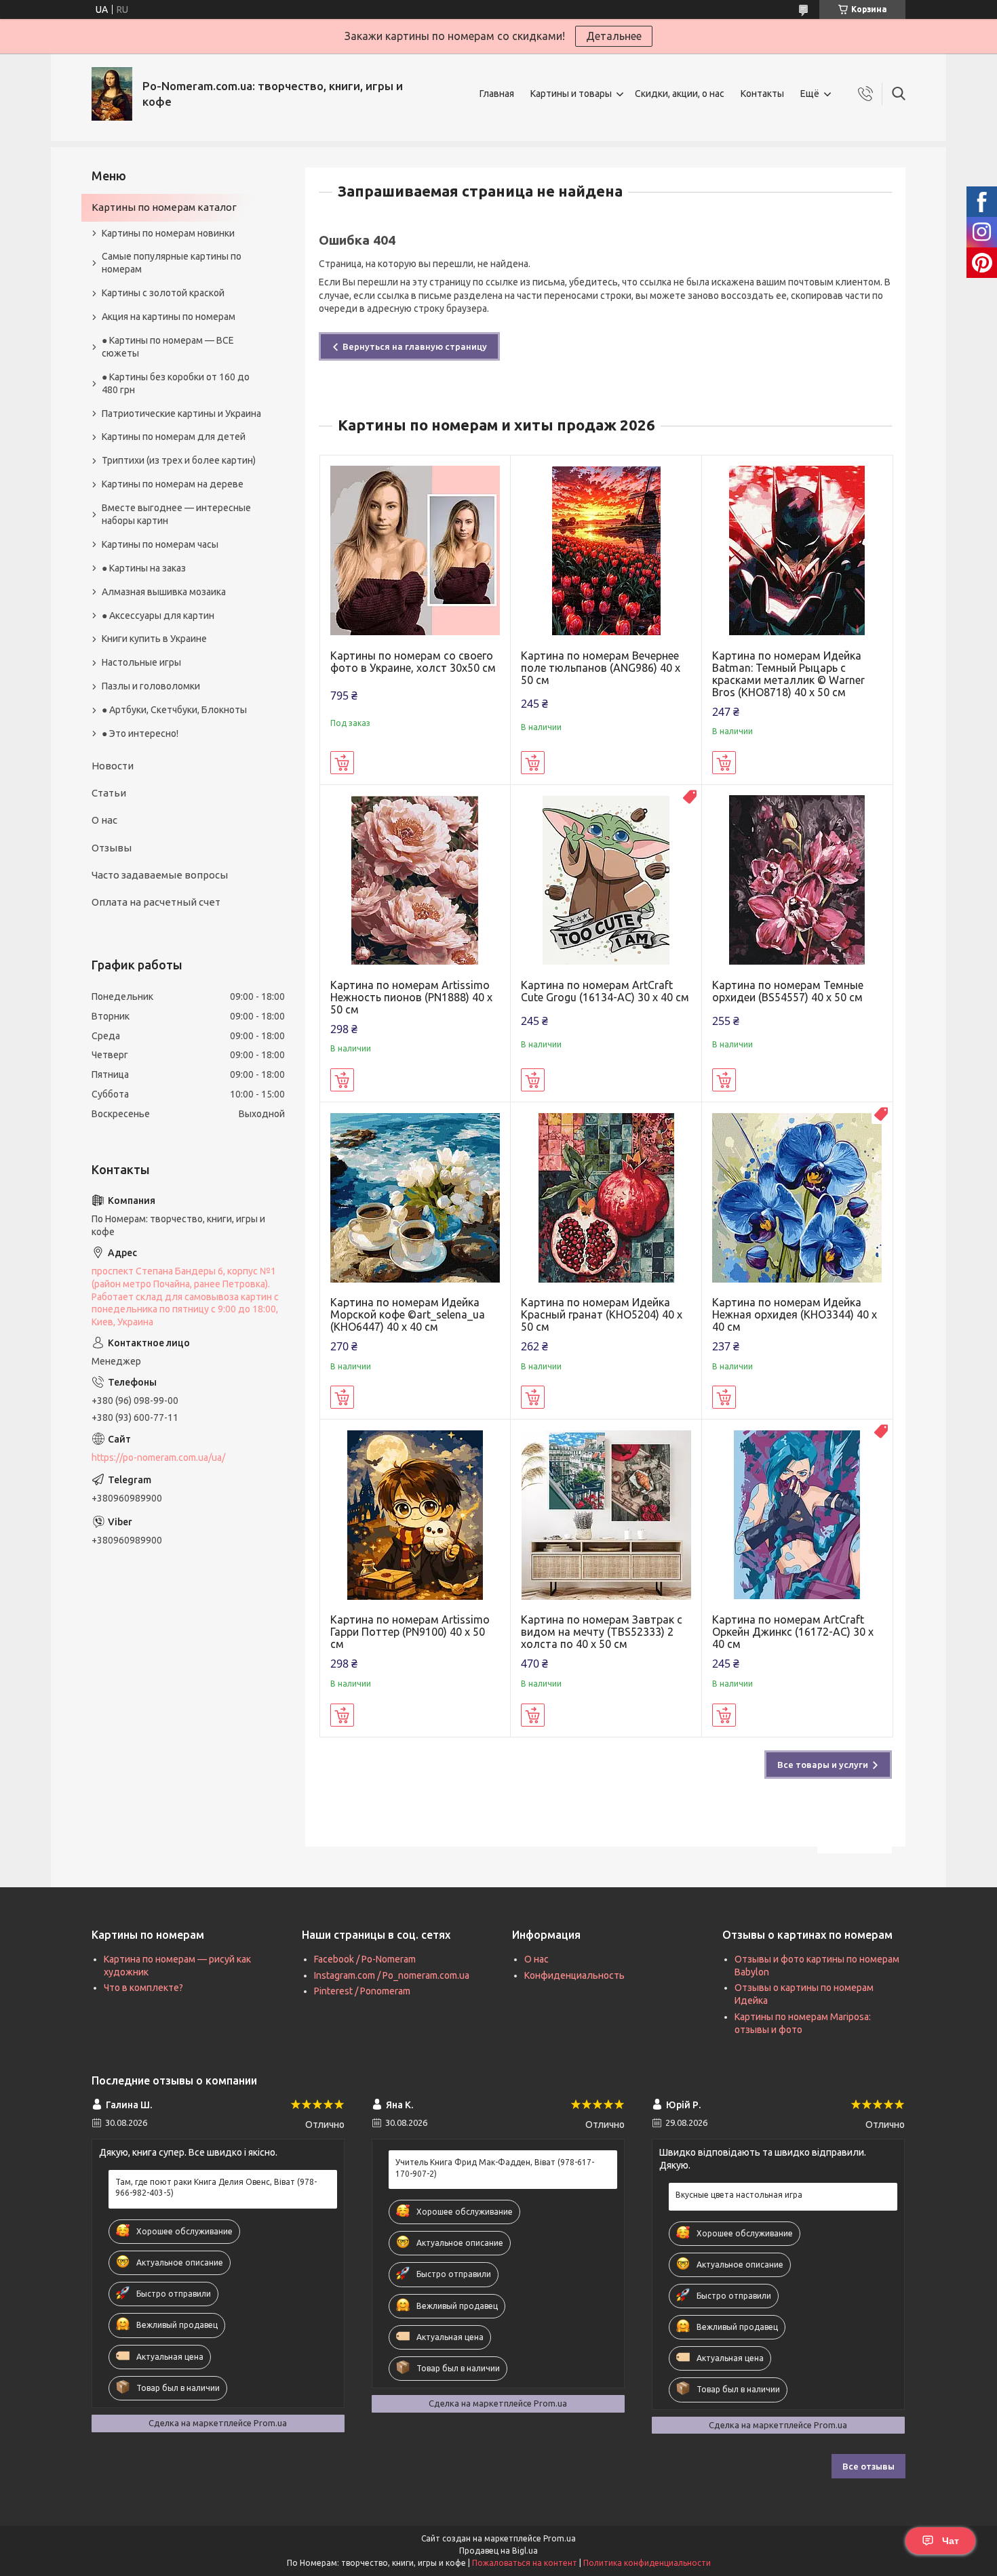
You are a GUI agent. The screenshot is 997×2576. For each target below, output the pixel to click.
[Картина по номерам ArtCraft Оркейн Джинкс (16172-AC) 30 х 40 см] (797, 1515)
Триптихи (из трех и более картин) (179, 460)
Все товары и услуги (823, 1765)
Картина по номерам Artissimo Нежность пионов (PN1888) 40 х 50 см (411, 997)
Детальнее (614, 36)
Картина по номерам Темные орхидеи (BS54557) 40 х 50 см (788, 991)
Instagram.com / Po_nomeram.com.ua (392, 1975)
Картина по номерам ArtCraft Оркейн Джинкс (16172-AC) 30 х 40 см (793, 1632)
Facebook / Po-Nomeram (365, 1959)
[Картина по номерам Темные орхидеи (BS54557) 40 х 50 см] (797, 880)
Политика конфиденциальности (647, 2563)
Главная (497, 94)
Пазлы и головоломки (151, 686)
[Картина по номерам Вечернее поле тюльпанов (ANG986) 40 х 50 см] (606, 551)
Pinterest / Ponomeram (362, 1991)
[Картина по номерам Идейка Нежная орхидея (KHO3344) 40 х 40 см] (797, 1198)
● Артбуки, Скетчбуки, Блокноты (174, 710)
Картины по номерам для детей (174, 437)
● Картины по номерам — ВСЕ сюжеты (168, 347)
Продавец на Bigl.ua (498, 2551)
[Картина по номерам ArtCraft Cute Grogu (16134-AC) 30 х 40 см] (606, 880)
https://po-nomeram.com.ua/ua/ (158, 1457)
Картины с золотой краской (163, 293)
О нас (104, 820)
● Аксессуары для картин (158, 616)
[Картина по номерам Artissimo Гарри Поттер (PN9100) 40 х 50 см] (415, 1515)
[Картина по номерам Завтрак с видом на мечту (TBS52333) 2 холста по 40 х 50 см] (606, 1515)
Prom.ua (560, 2538)
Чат (951, 2541)
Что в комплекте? (143, 1988)
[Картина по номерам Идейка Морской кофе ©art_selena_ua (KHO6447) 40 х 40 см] (415, 1198)
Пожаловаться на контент (525, 2563)
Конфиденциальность (574, 1975)
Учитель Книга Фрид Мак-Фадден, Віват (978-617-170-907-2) (495, 2168)
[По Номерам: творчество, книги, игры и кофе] (112, 94)
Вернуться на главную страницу (415, 346)
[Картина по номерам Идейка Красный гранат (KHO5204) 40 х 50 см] (606, 1198)
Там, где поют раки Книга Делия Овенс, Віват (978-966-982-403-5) (216, 2187)
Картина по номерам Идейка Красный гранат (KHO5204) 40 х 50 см (602, 1314)
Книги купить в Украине (154, 639)
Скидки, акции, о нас (680, 94)
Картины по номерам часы (160, 544)
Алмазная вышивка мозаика (164, 592)
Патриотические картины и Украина (181, 414)
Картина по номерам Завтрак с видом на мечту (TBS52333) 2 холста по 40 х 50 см (602, 1632)
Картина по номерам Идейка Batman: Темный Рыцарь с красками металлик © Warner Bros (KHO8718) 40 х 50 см (788, 674)
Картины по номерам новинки (168, 233)
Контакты (762, 94)
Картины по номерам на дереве (173, 484)
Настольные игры (141, 662)
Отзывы (112, 848)
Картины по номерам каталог (164, 207)
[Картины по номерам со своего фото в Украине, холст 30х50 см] (415, 551)
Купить (342, 763)
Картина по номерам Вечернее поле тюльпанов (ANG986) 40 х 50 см (601, 668)
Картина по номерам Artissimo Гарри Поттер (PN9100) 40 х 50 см (410, 1632)
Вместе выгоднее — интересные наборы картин (176, 514)
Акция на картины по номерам (169, 317)
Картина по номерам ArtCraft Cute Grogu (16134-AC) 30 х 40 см (605, 991)
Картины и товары (571, 94)
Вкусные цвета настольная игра (739, 2195)
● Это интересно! (140, 733)
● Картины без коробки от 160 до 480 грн (176, 383)
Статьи (109, 793)
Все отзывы (868, 2466)
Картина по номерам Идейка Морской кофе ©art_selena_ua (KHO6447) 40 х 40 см (408, 1314)
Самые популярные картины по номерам (172, 263)
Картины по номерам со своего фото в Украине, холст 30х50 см (413, 662)
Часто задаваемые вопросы (160, 875)
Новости (113, 766)
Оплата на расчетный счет (156, 902)
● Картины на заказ (144, 568)
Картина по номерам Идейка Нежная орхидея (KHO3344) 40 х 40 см (795, 1314)
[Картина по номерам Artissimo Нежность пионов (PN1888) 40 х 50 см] (415, 880)
